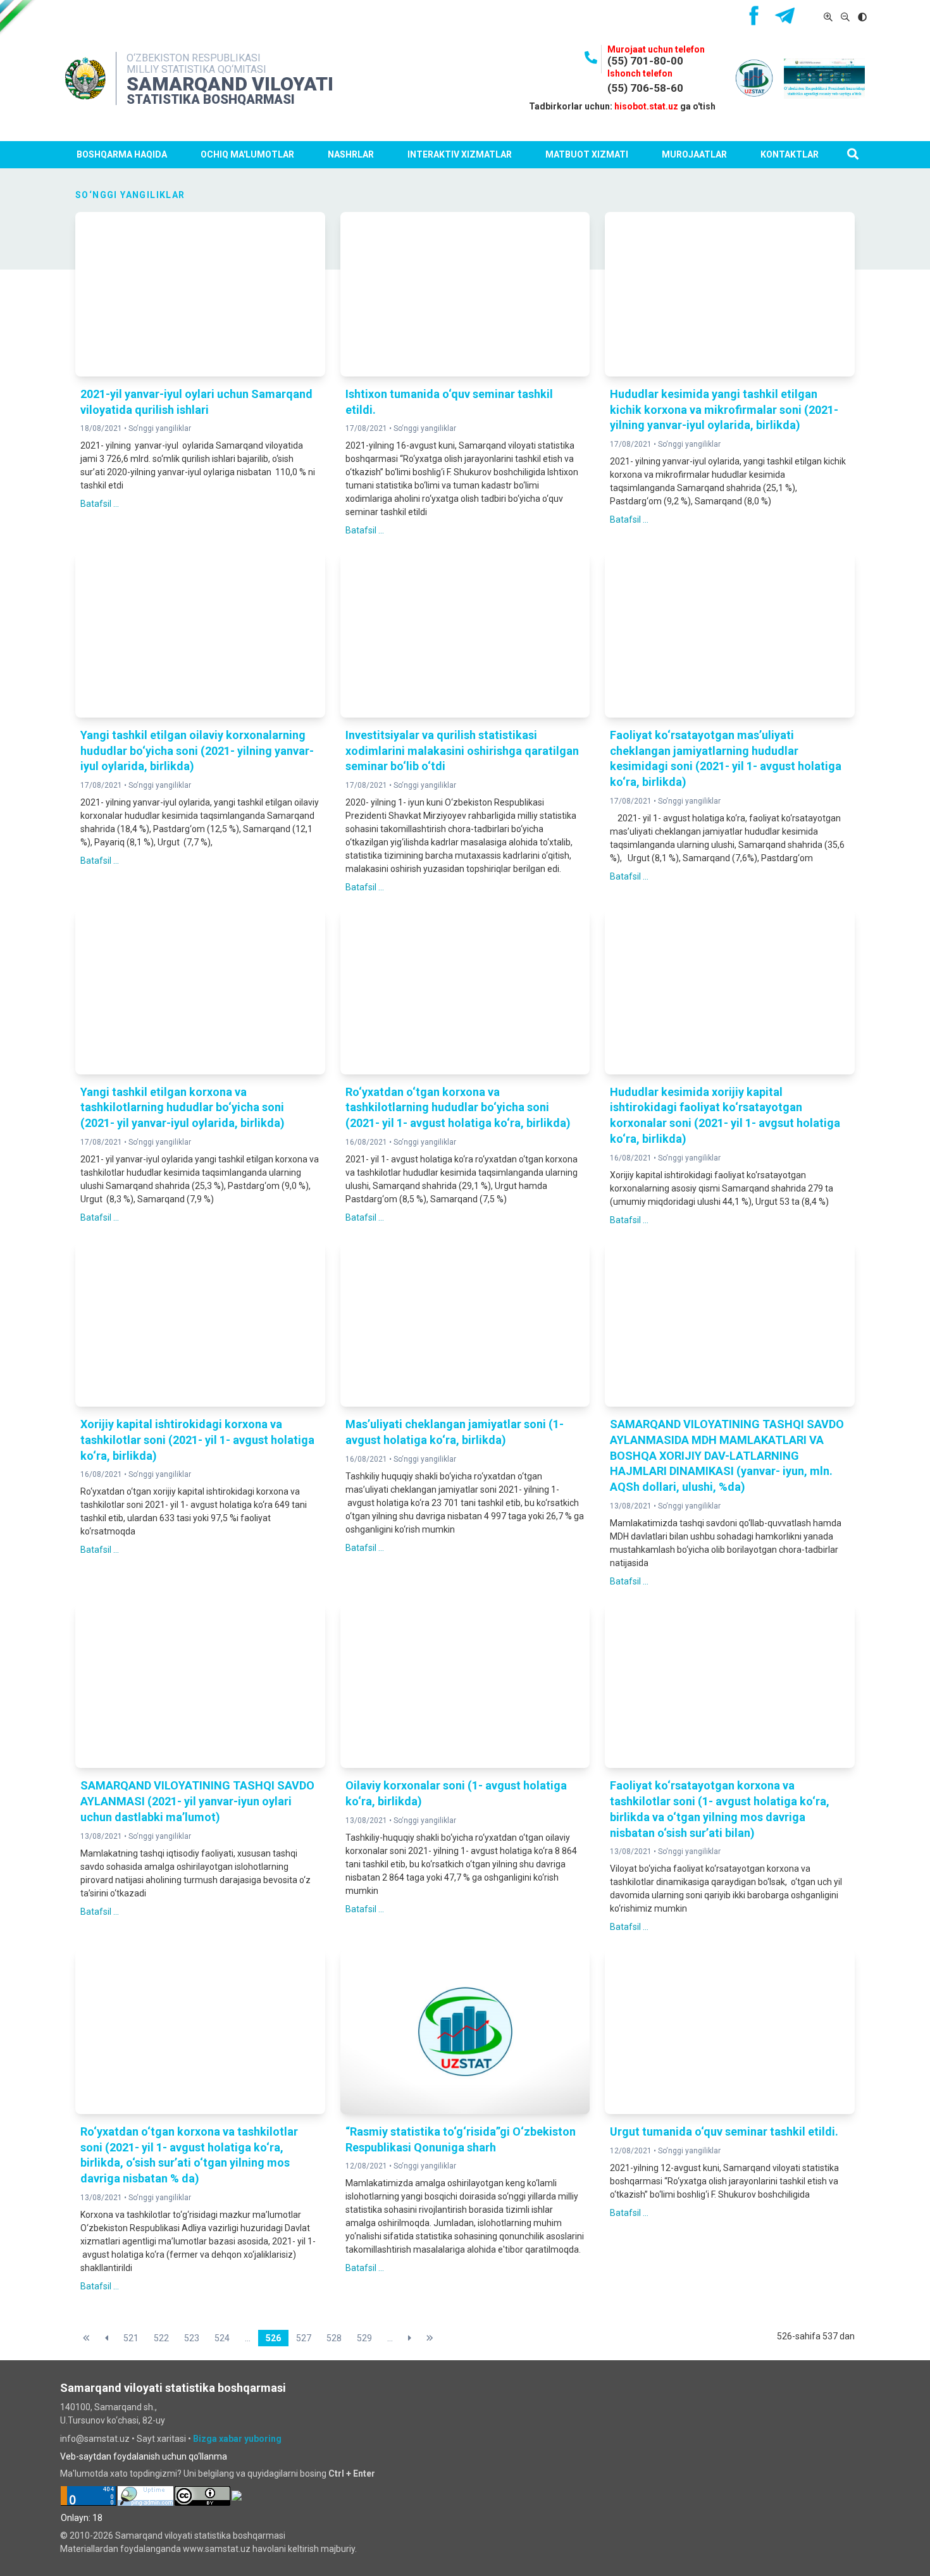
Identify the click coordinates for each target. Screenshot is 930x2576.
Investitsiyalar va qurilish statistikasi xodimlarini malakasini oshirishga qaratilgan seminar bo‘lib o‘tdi (462, 751)
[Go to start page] (86, 2338)
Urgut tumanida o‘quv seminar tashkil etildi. (724, 2131)
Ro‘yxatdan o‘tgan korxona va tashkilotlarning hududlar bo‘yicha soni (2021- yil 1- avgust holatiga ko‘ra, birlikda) (458, 1108)
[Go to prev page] (107, 2338)
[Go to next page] (410, 2338)
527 (304, 2338)
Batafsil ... (100, 504)
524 (222, 2338)
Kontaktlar (790, 154)
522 (161, 2338)
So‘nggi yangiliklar (160, 428)
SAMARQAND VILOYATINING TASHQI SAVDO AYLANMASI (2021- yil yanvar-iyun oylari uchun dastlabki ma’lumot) (197, 1801)
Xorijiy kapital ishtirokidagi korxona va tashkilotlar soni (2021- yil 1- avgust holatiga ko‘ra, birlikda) (197, 1440)
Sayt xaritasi (161, 2439)
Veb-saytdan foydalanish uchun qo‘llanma (144, 2456)
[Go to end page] (430, 2338)
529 (364, 2338)
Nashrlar (351, 154)
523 (192, 2338)
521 (131, 2338)
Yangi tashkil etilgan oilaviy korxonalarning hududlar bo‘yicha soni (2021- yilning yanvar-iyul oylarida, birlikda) (197, 751)
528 (334, 2338)
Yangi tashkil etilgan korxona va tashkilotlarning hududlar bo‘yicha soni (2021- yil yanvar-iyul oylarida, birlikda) (183, 1108)
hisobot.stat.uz (646, 106)
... (248, 2338)
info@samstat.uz (95, 2439)
